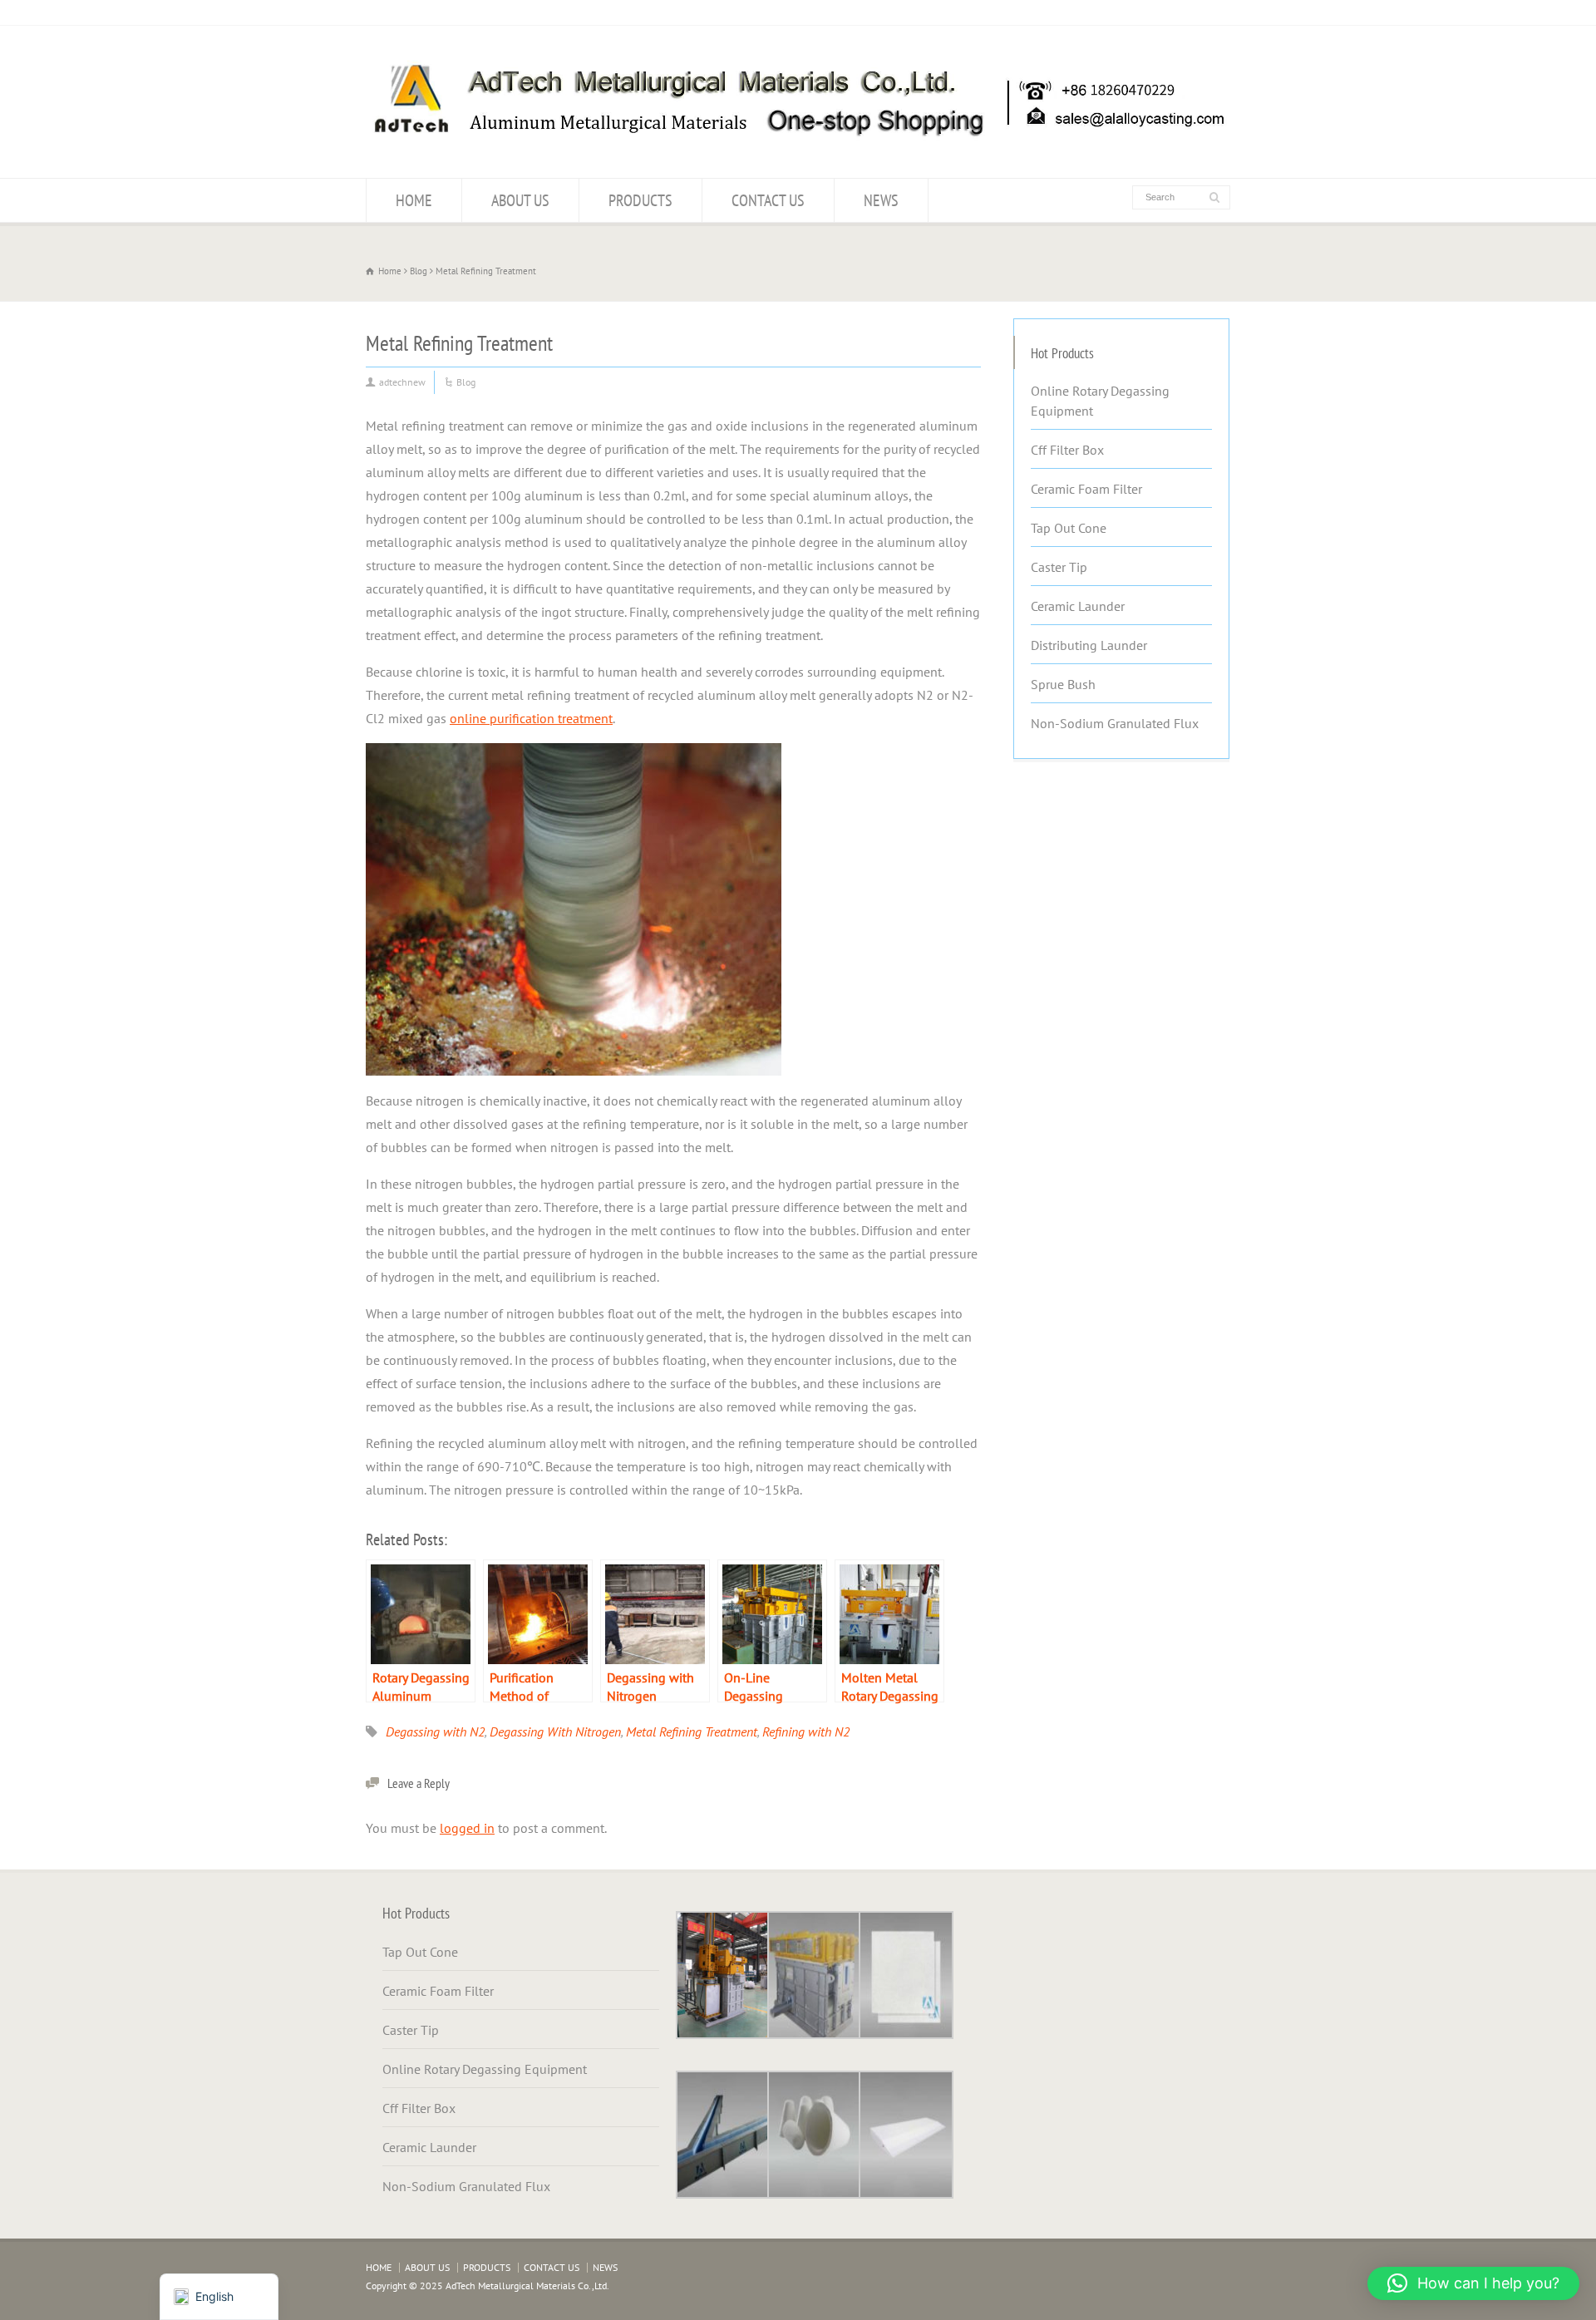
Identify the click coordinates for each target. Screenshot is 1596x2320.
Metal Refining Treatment (692, 1731)
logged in (467, 1828)
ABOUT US (520, 200)
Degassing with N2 (435, 1731)
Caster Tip (1059, 567)
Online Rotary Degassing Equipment (1100, 401)
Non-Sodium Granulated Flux (1115, 723)
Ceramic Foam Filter (1086, 489)
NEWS (881, 200)
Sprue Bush (1063, 684)
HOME (414, 200)
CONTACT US (768, 200)
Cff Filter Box (1067, 450)
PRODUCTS (640, 200)
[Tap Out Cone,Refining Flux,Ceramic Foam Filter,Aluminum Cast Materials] (798, 145)
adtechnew (402, 382)
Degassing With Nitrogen (555, 1731)
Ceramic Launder (1078, 606)
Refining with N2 (806, 1731)
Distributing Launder (1089, 645)
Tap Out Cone (1069, 528)
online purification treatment (531, 718)
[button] (1473, 2283)
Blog (466, 382)
